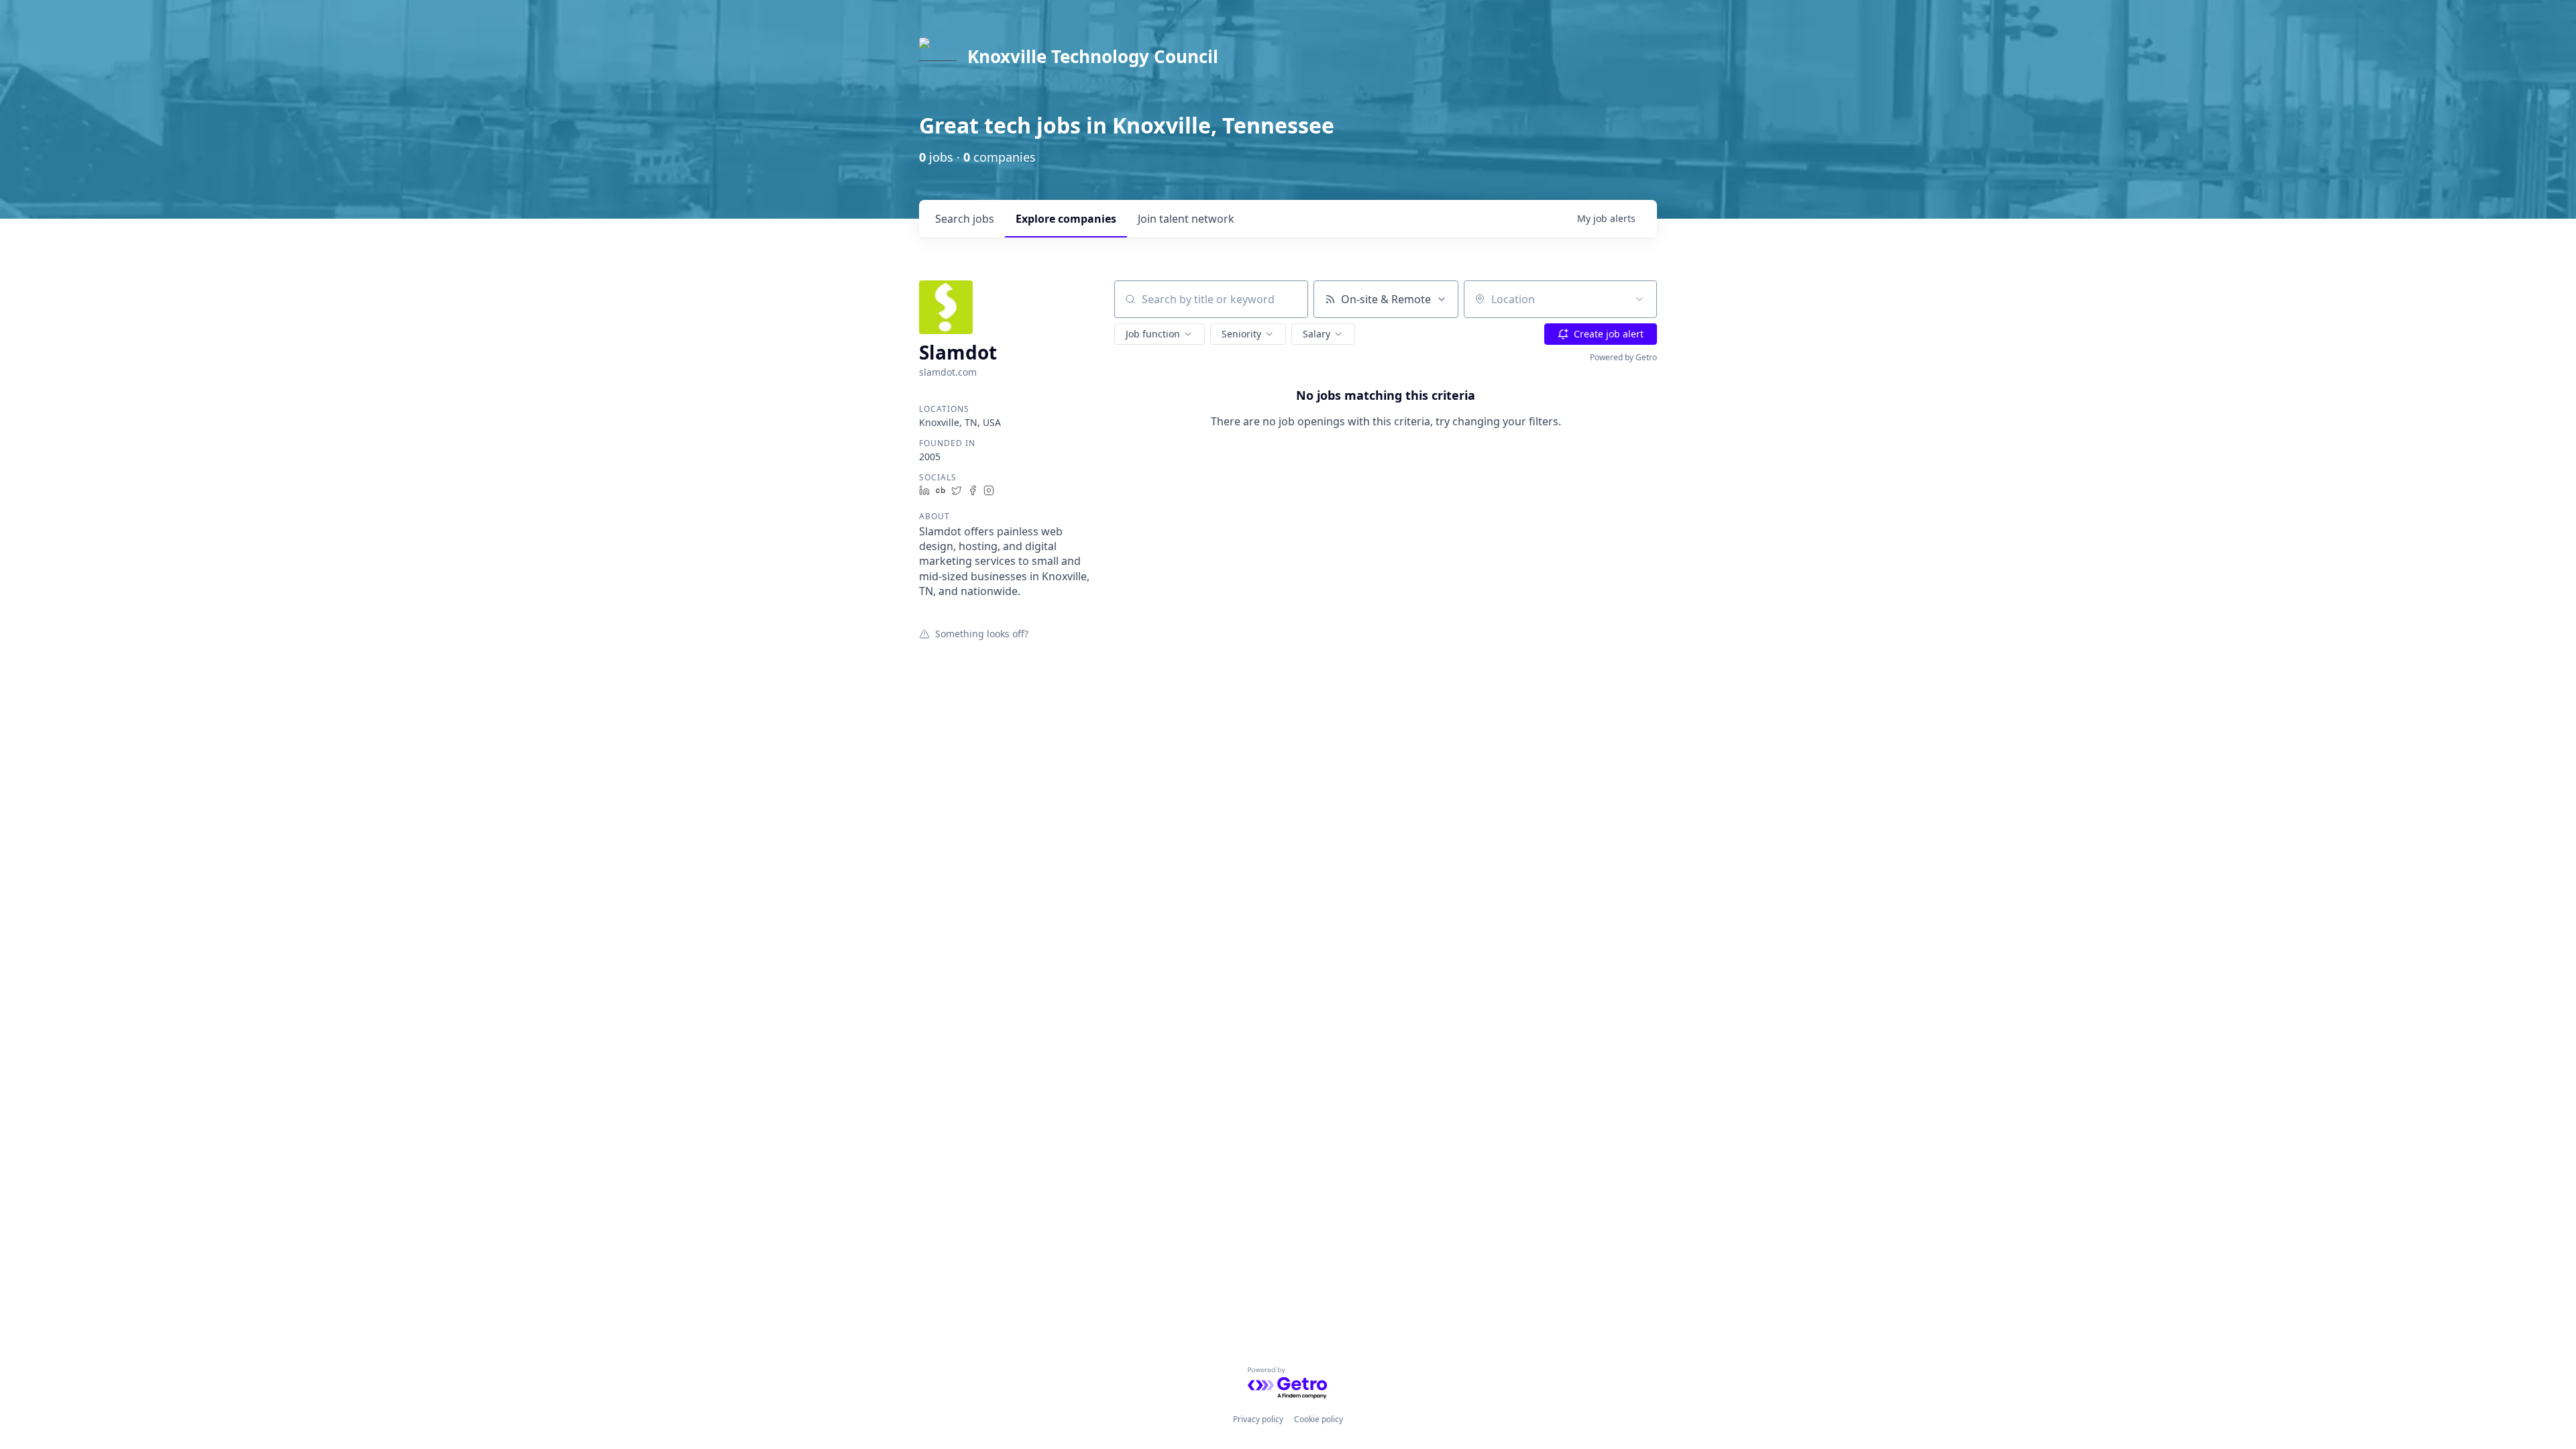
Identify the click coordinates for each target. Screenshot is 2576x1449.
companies (1066, 219)
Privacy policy (1258, 1419)
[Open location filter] (1640, 299)
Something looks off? (982, 633)
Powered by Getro (1623, 357)
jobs (965, 219)
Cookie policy (1319, 1419)
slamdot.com (948, 372)
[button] (1160, 334)
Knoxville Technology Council (1093, 56)
